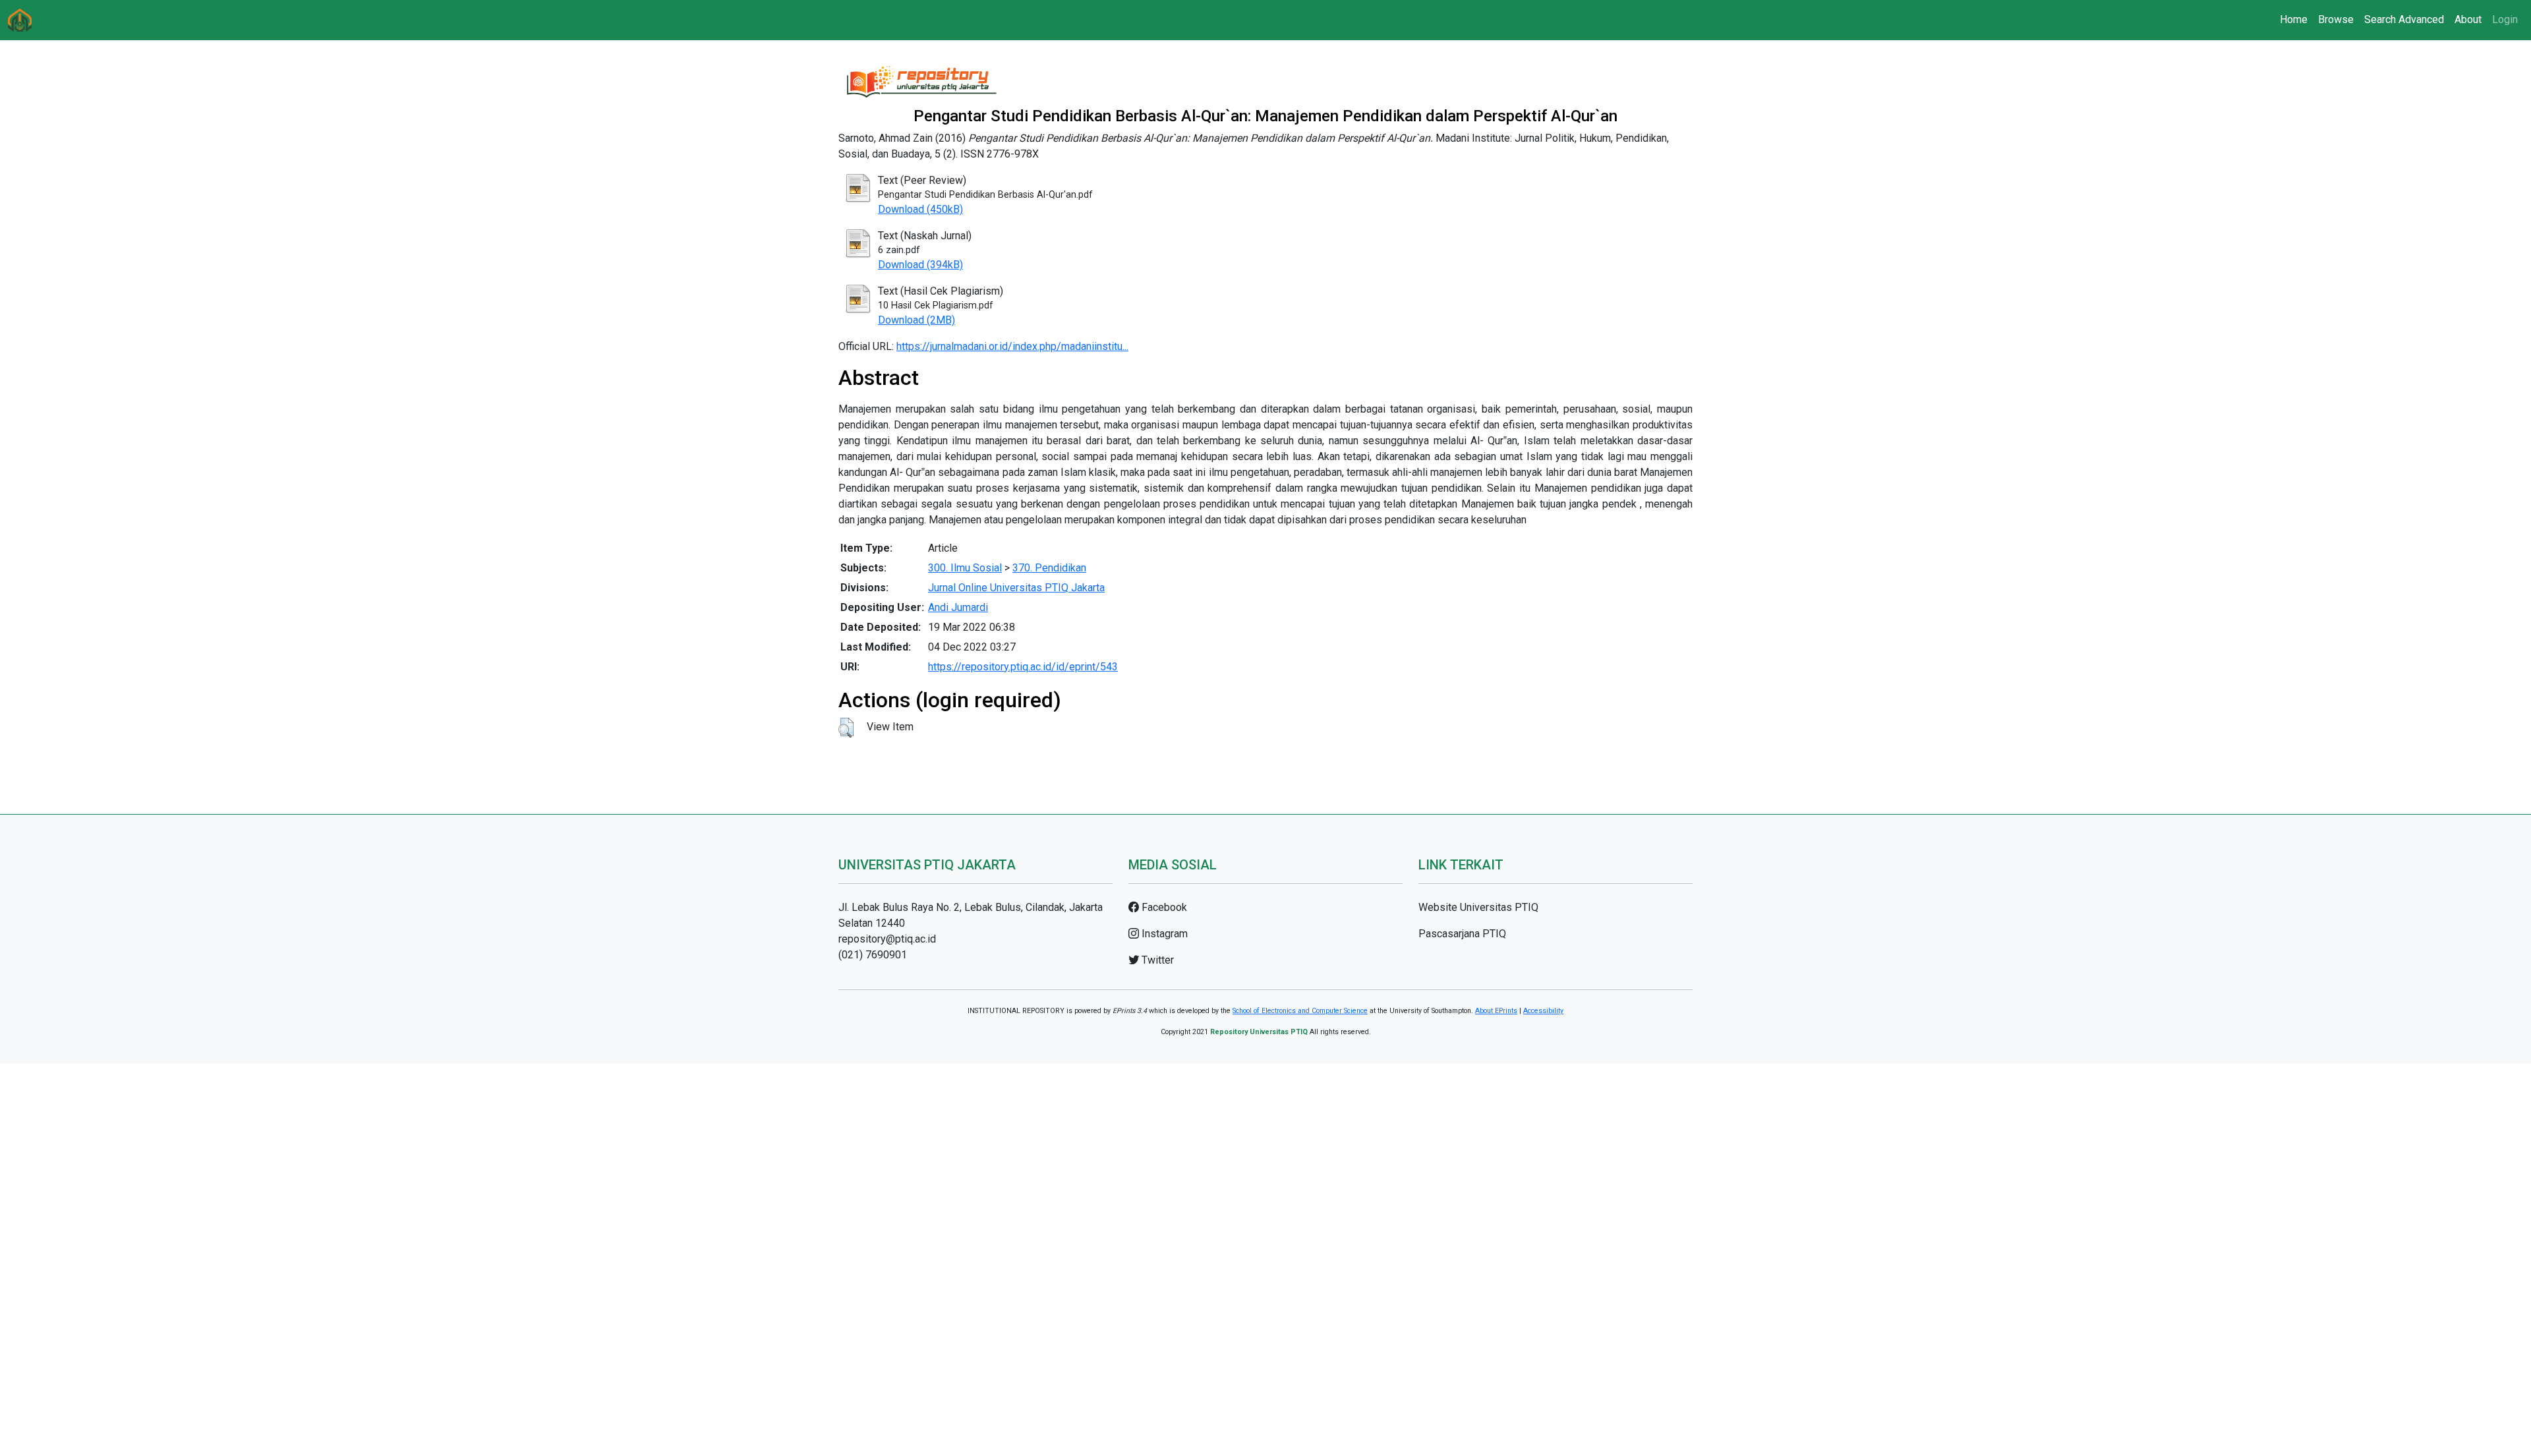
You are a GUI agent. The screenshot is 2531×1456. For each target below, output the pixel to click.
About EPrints (1496, 1011)
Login (2505, 19)
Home (2294, 19)
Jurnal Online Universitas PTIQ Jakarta (1016, 588)
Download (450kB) (920, 209)
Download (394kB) (920, 265)
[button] (846, 728)
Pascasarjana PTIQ (1462, 934)
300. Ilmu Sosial (965, 568)
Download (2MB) (916, 320)
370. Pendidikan (1049, 568)
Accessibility (1543, 1011)
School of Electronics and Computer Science (1300, 1011)
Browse (2336, 19)
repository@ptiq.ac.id (887, 939)
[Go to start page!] (20, 20)
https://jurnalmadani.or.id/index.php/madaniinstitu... (1012, 346)
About (2468, 19)
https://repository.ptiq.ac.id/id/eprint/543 (1023, 667)
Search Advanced (2404, 19)
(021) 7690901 (873, 955)
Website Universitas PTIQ (1478, 907)
